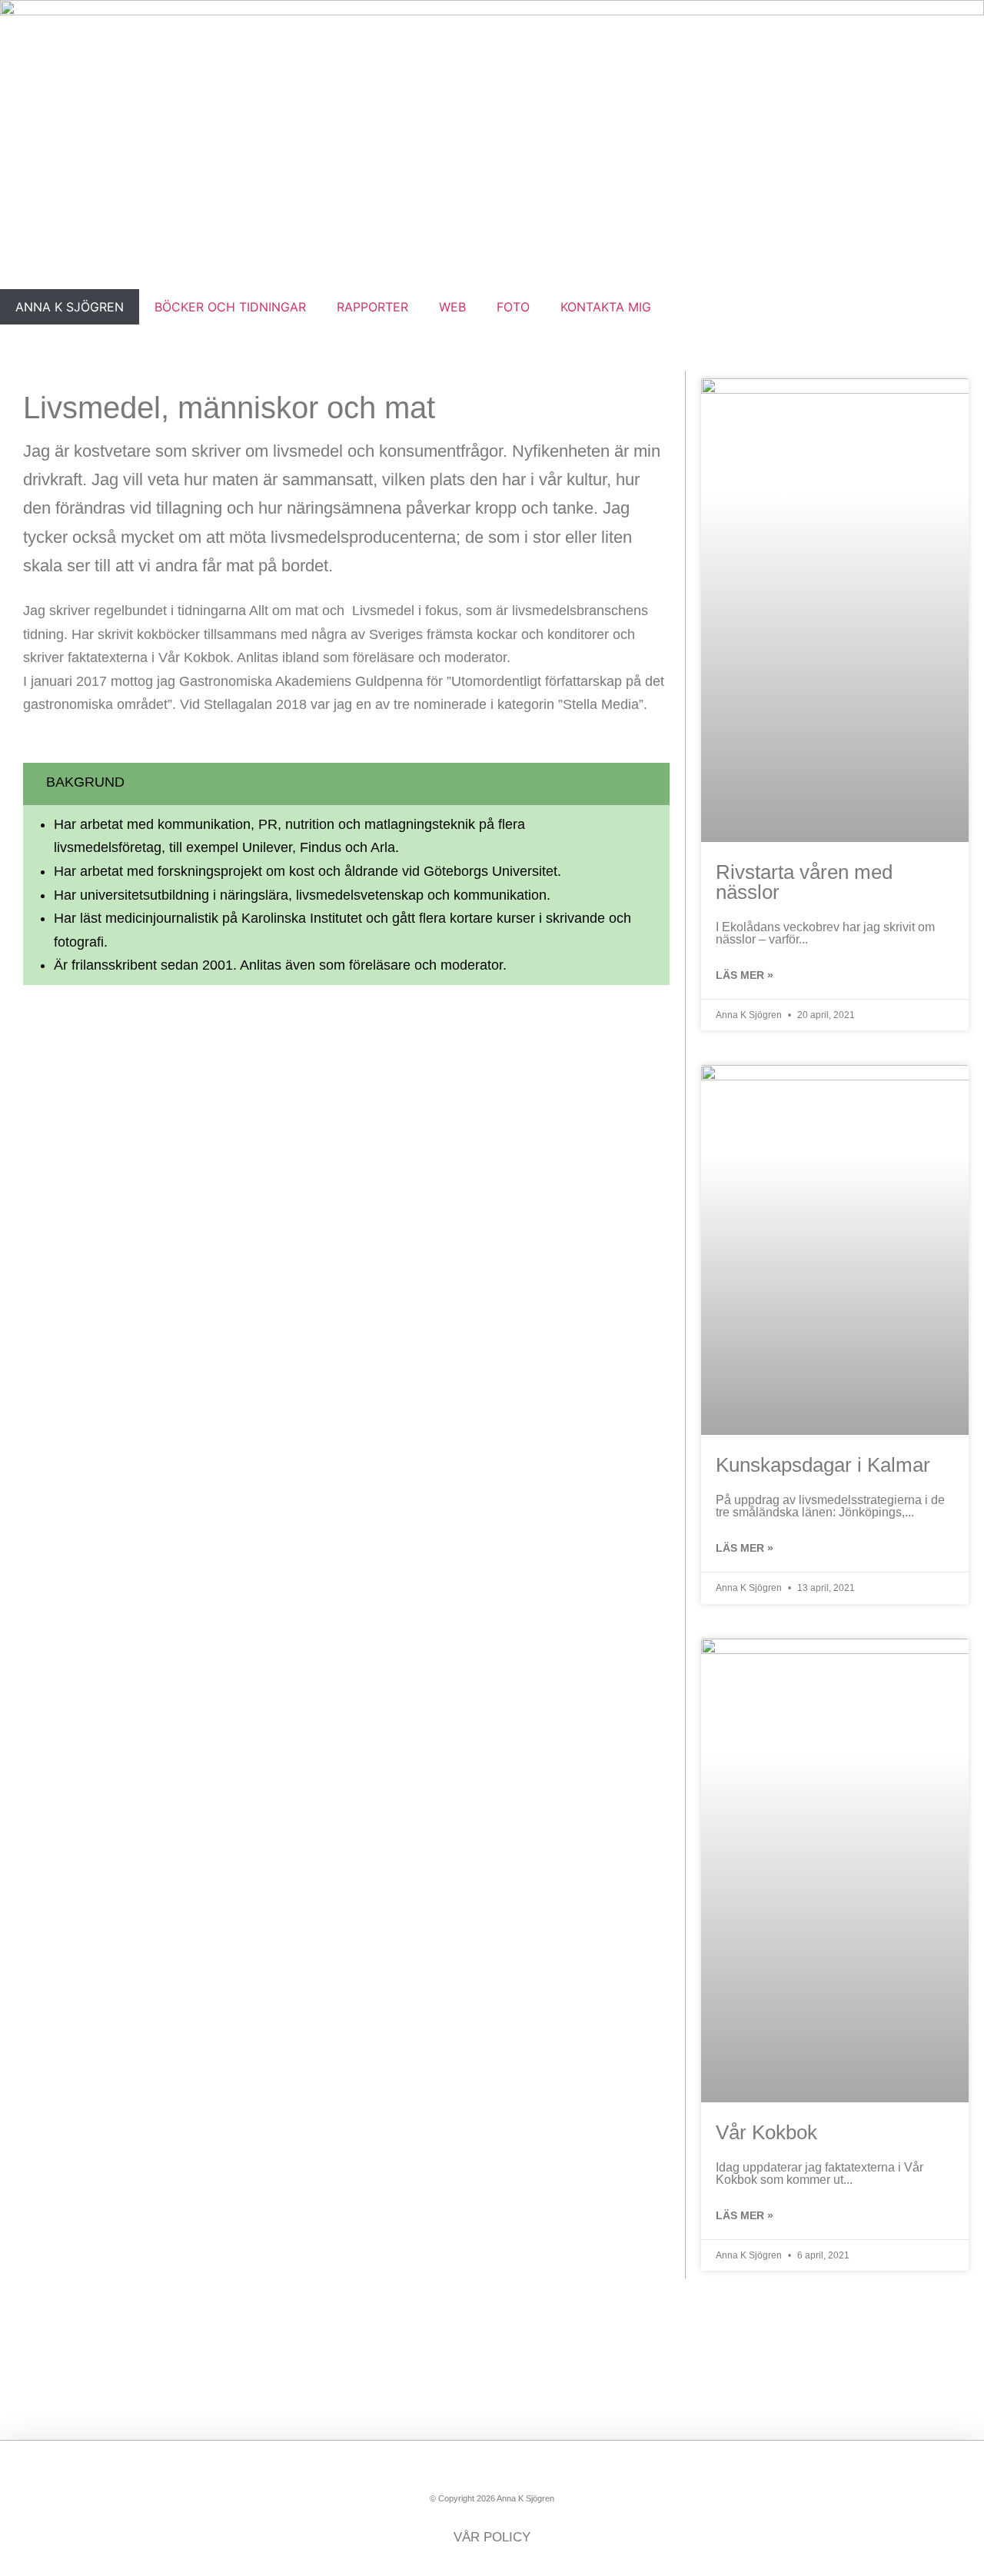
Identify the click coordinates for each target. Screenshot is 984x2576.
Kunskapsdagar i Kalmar (823, 1465)
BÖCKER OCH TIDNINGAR (230, 307)
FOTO (513, 307)
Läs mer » (745, 975)
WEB (452, 307)
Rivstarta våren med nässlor (804, 882)
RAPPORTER (372, 307)
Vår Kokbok (766, 2132)
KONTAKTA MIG (606, 307)
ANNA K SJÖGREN (70, 307)
